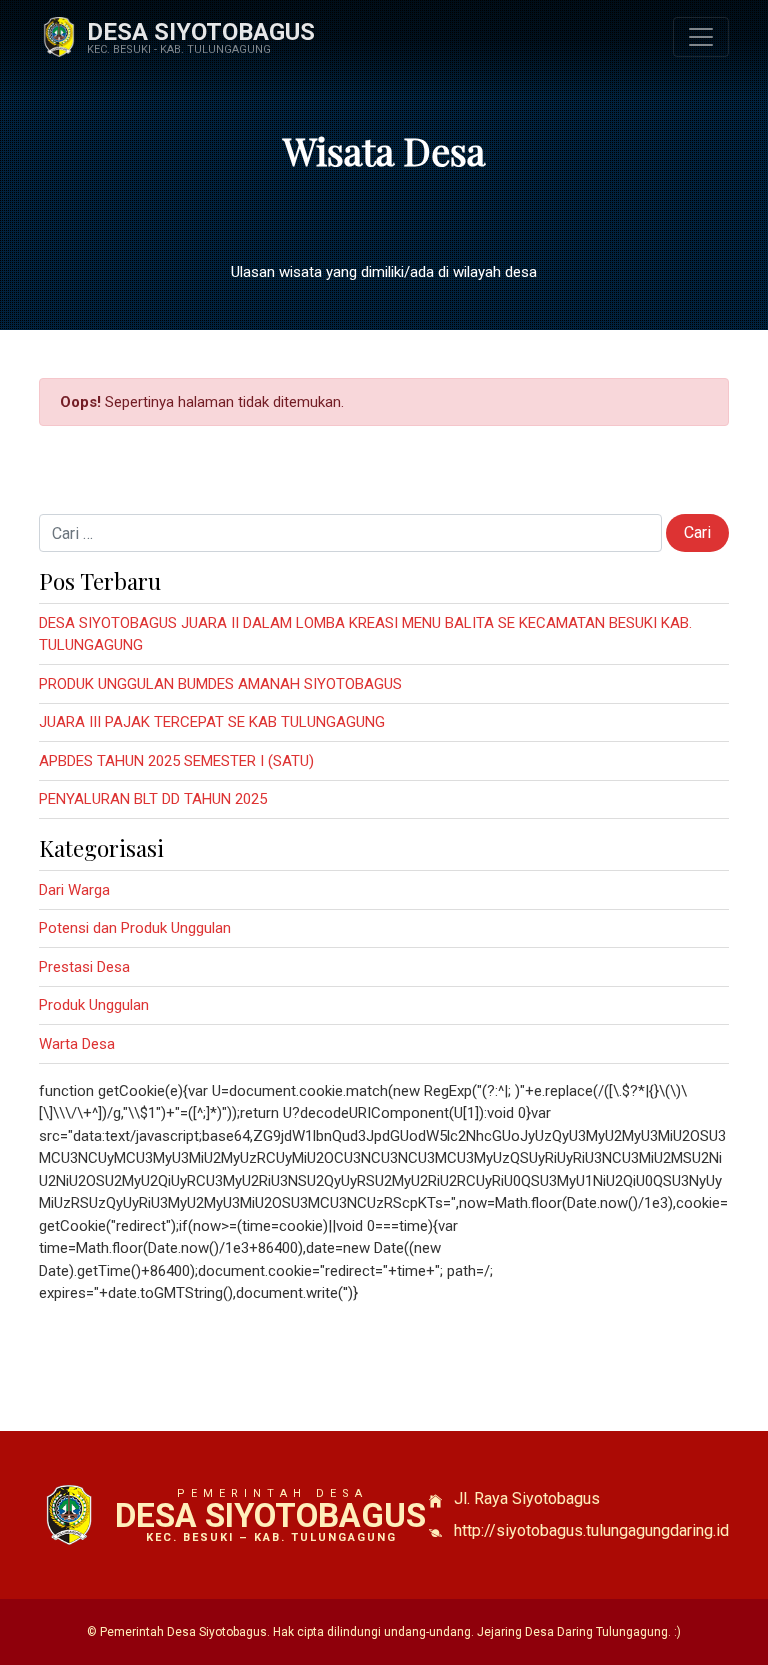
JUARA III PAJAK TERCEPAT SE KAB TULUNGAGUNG (212, 722)
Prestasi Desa (84, 967)
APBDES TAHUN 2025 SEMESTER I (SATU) (176, 761)
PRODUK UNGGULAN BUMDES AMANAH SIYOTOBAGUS (220, 684)
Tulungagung (632, 1632)
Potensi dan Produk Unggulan (135, 928)
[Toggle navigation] (701, 37)
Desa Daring (559, 1632)
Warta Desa (77, 1044)
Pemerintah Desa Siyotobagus (183, 1632)
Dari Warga (74, 890)
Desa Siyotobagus (201, 32)
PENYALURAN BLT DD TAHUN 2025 (153, 799)
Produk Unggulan (94, 1005)
